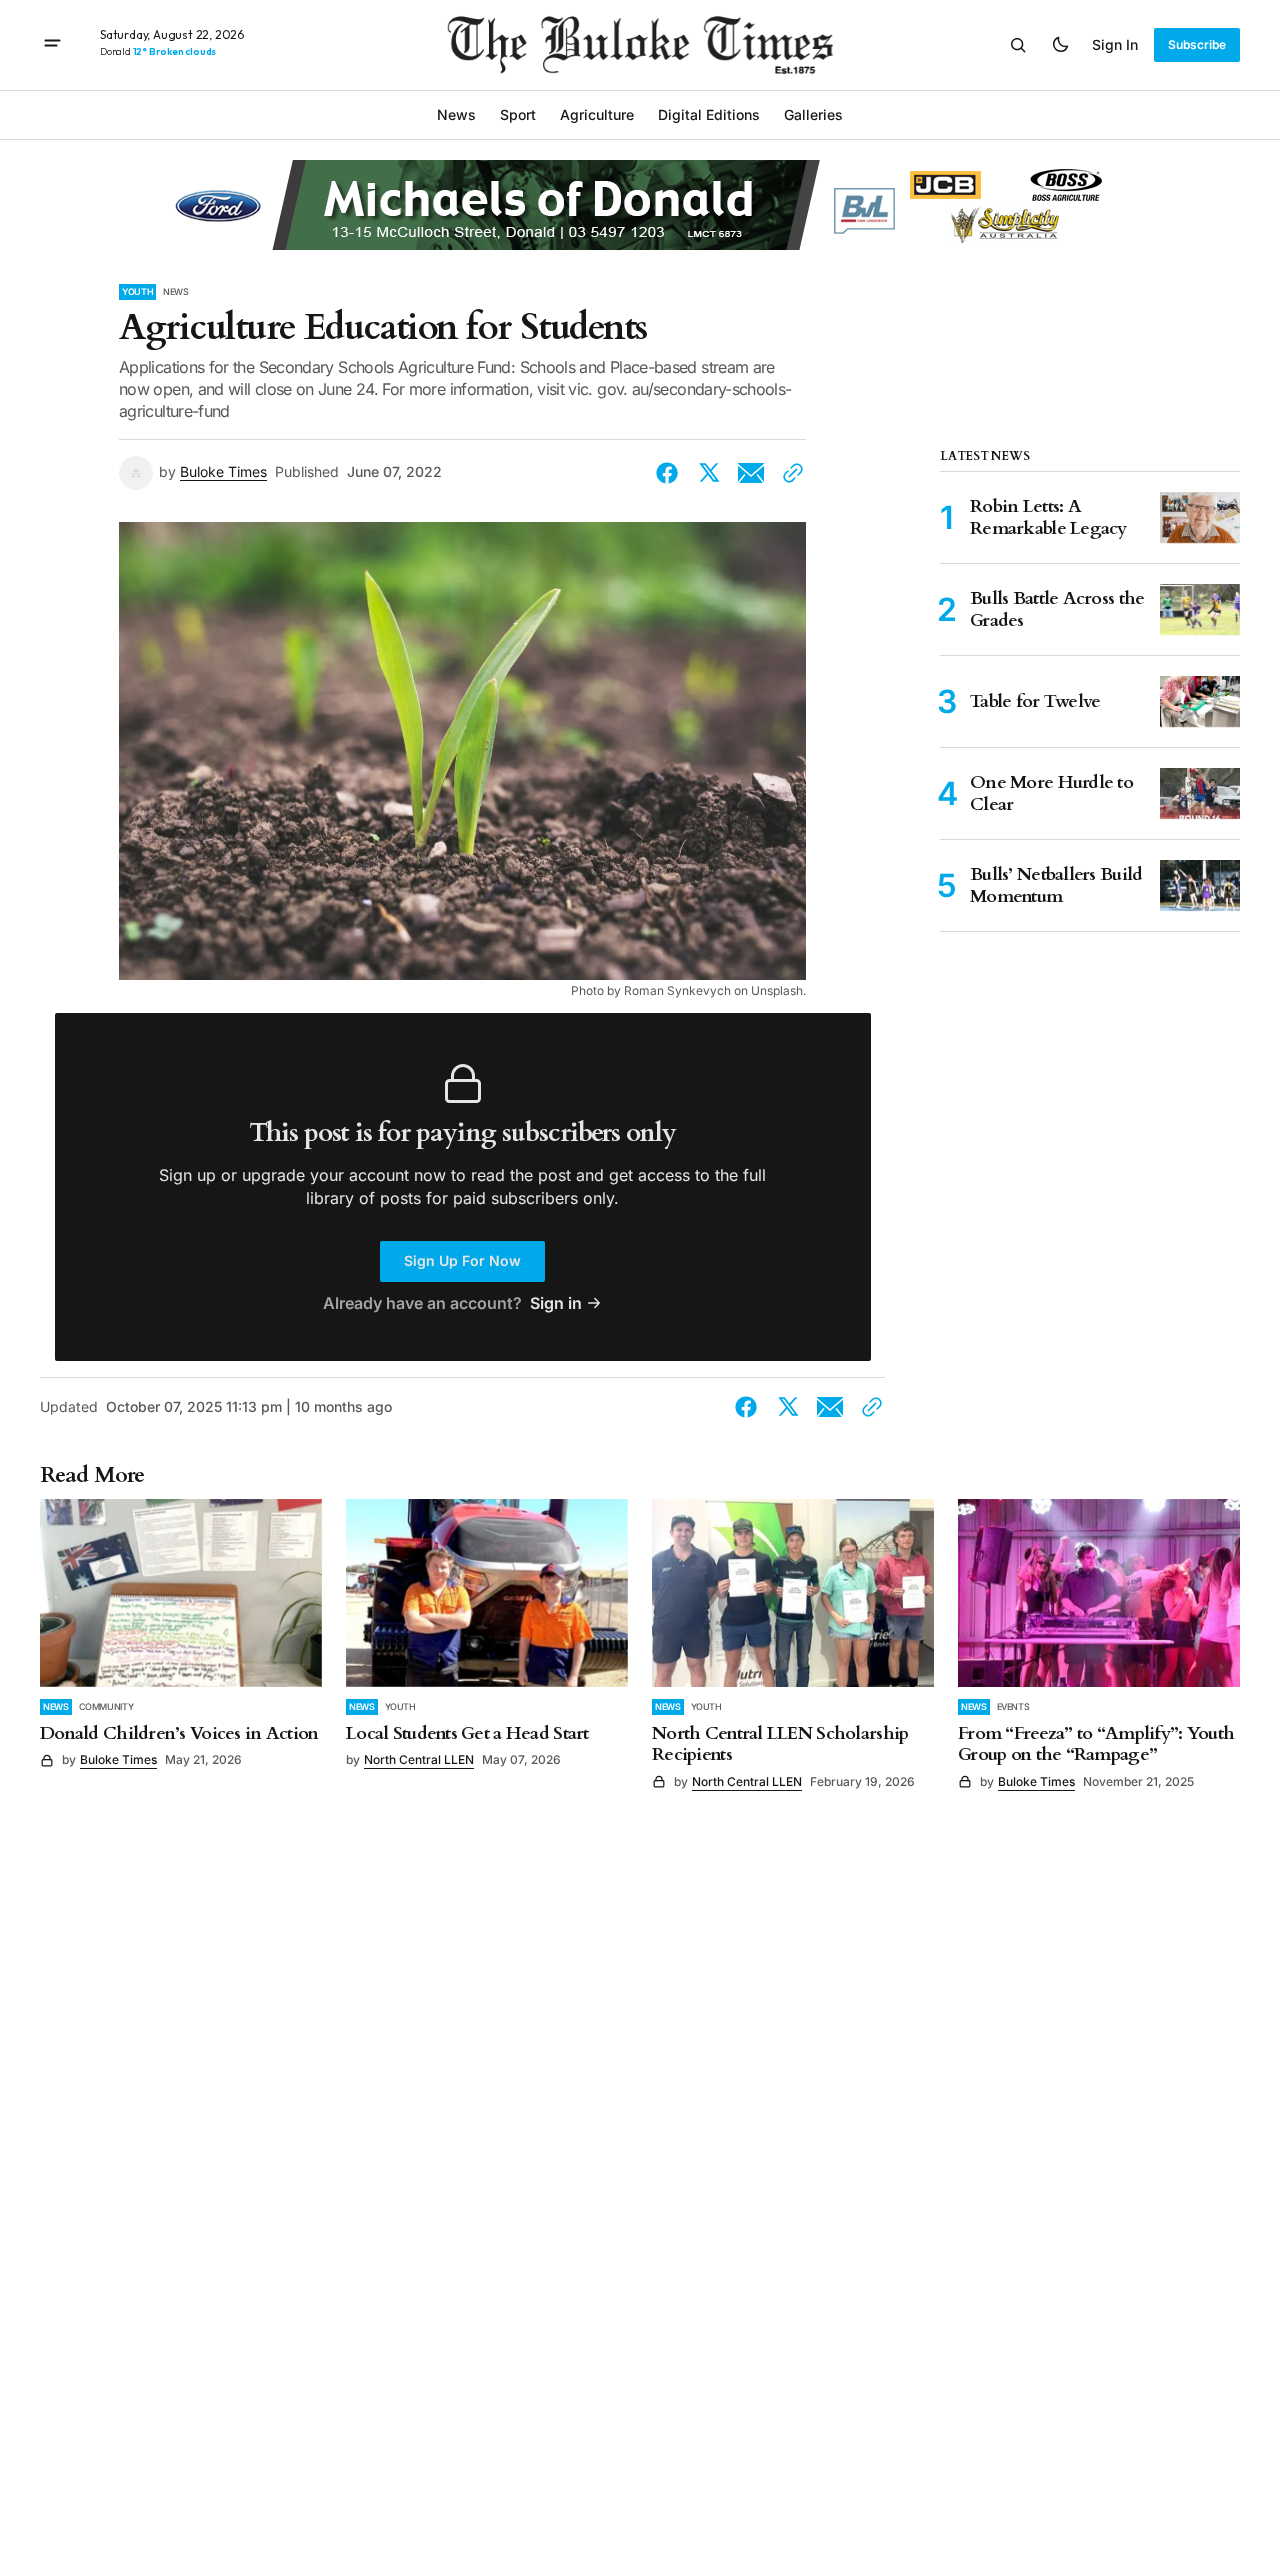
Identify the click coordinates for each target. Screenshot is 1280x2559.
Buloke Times (223, 472)
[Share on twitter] (709, 473)
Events (1013, 1706)
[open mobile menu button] (52, 45)
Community (106, 1706)
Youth (137, 291)
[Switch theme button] (1060, 45)
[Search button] (1018, 45)
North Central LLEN (419, 1759)
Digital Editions (709, 114)
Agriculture (597, 114)
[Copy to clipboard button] (789, 473)
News (176, 291)
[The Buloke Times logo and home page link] (640, 45)
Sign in (1115, 44)
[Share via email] (751, 473)
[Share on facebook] (671, 473)
